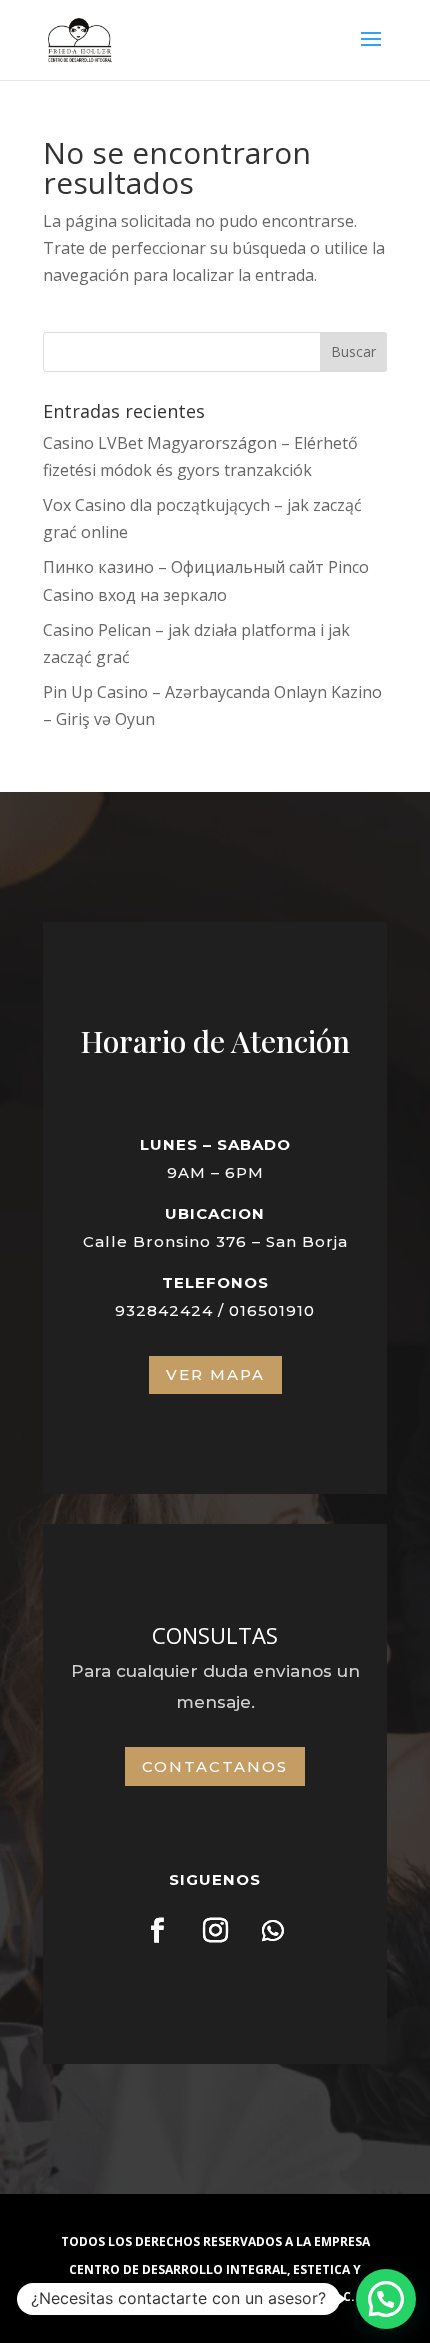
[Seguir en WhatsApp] (273, 1931)
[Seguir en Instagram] (215, 1931)
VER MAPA (215, 1374)
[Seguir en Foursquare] (157, 1931)
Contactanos (215, 1766)
